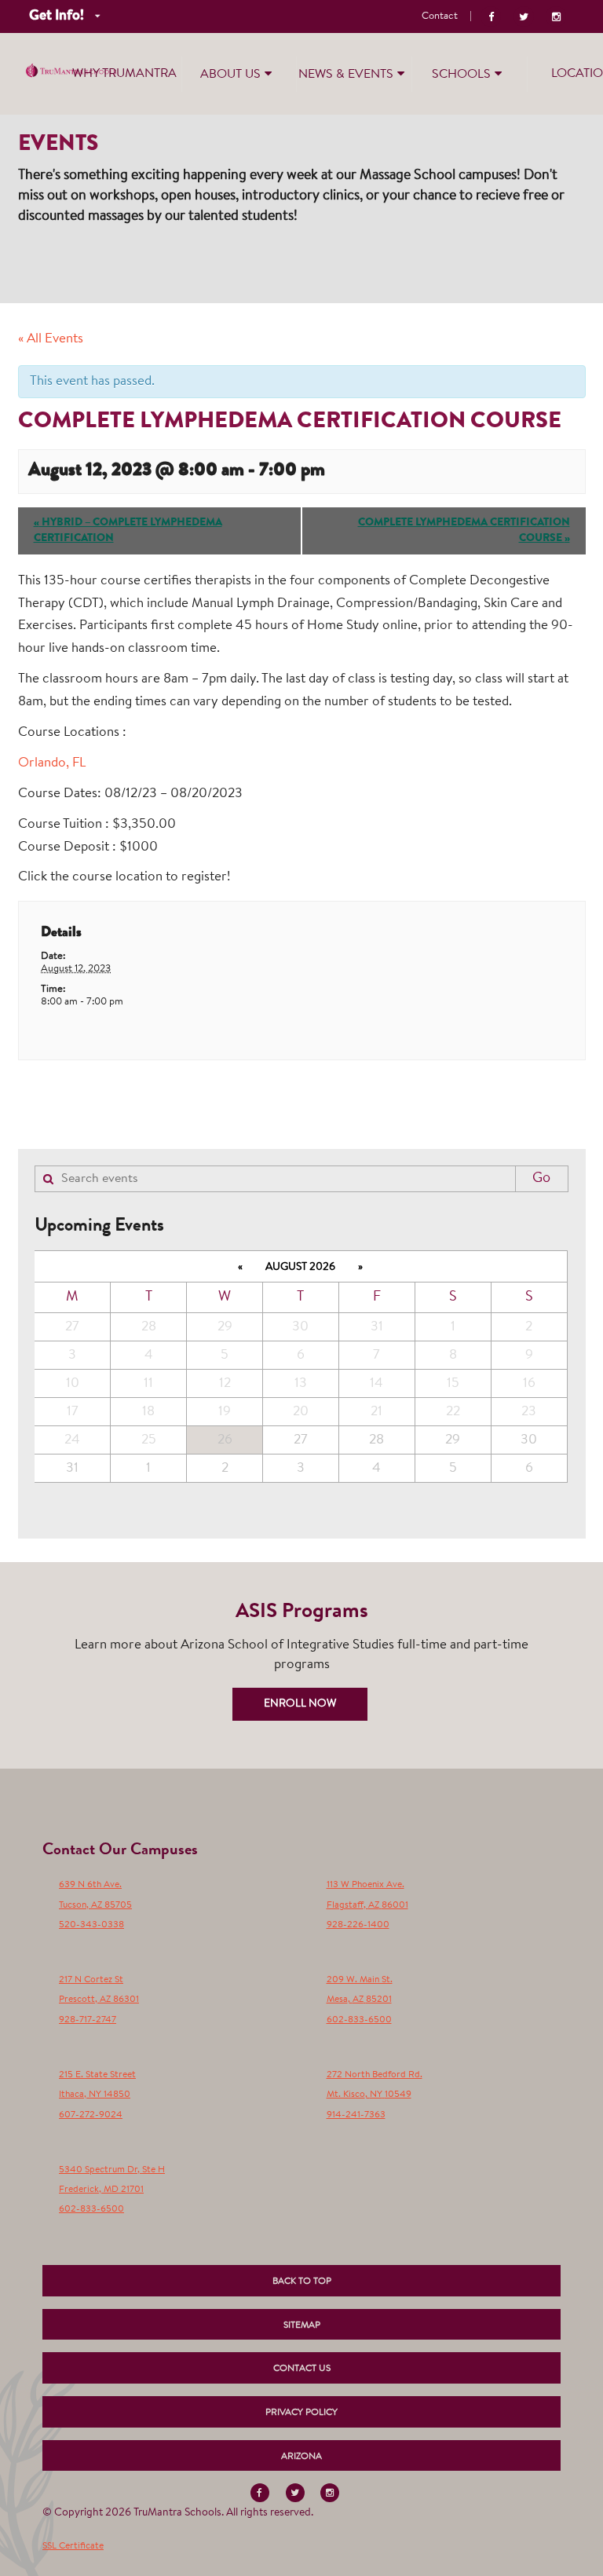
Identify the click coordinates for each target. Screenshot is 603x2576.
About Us (230, 75)
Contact (440, 16)
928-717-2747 (88, 2020)
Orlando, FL (52, 763)
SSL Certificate (73, 2546)
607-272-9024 (91, 2115)
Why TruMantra (124, 74)
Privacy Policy (301, 2413)
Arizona (301, 2457)
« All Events (51, 339)
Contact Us (302, 2369)
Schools (461, 75)
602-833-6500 (359, 2020)
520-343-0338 (91, 1925)
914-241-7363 (356, 2115)
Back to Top (302, 2281)
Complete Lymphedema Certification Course (464, 531)
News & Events (346, 75)
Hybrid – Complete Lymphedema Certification (128, 531)
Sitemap (302, 2325)
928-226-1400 (358, 1925)
